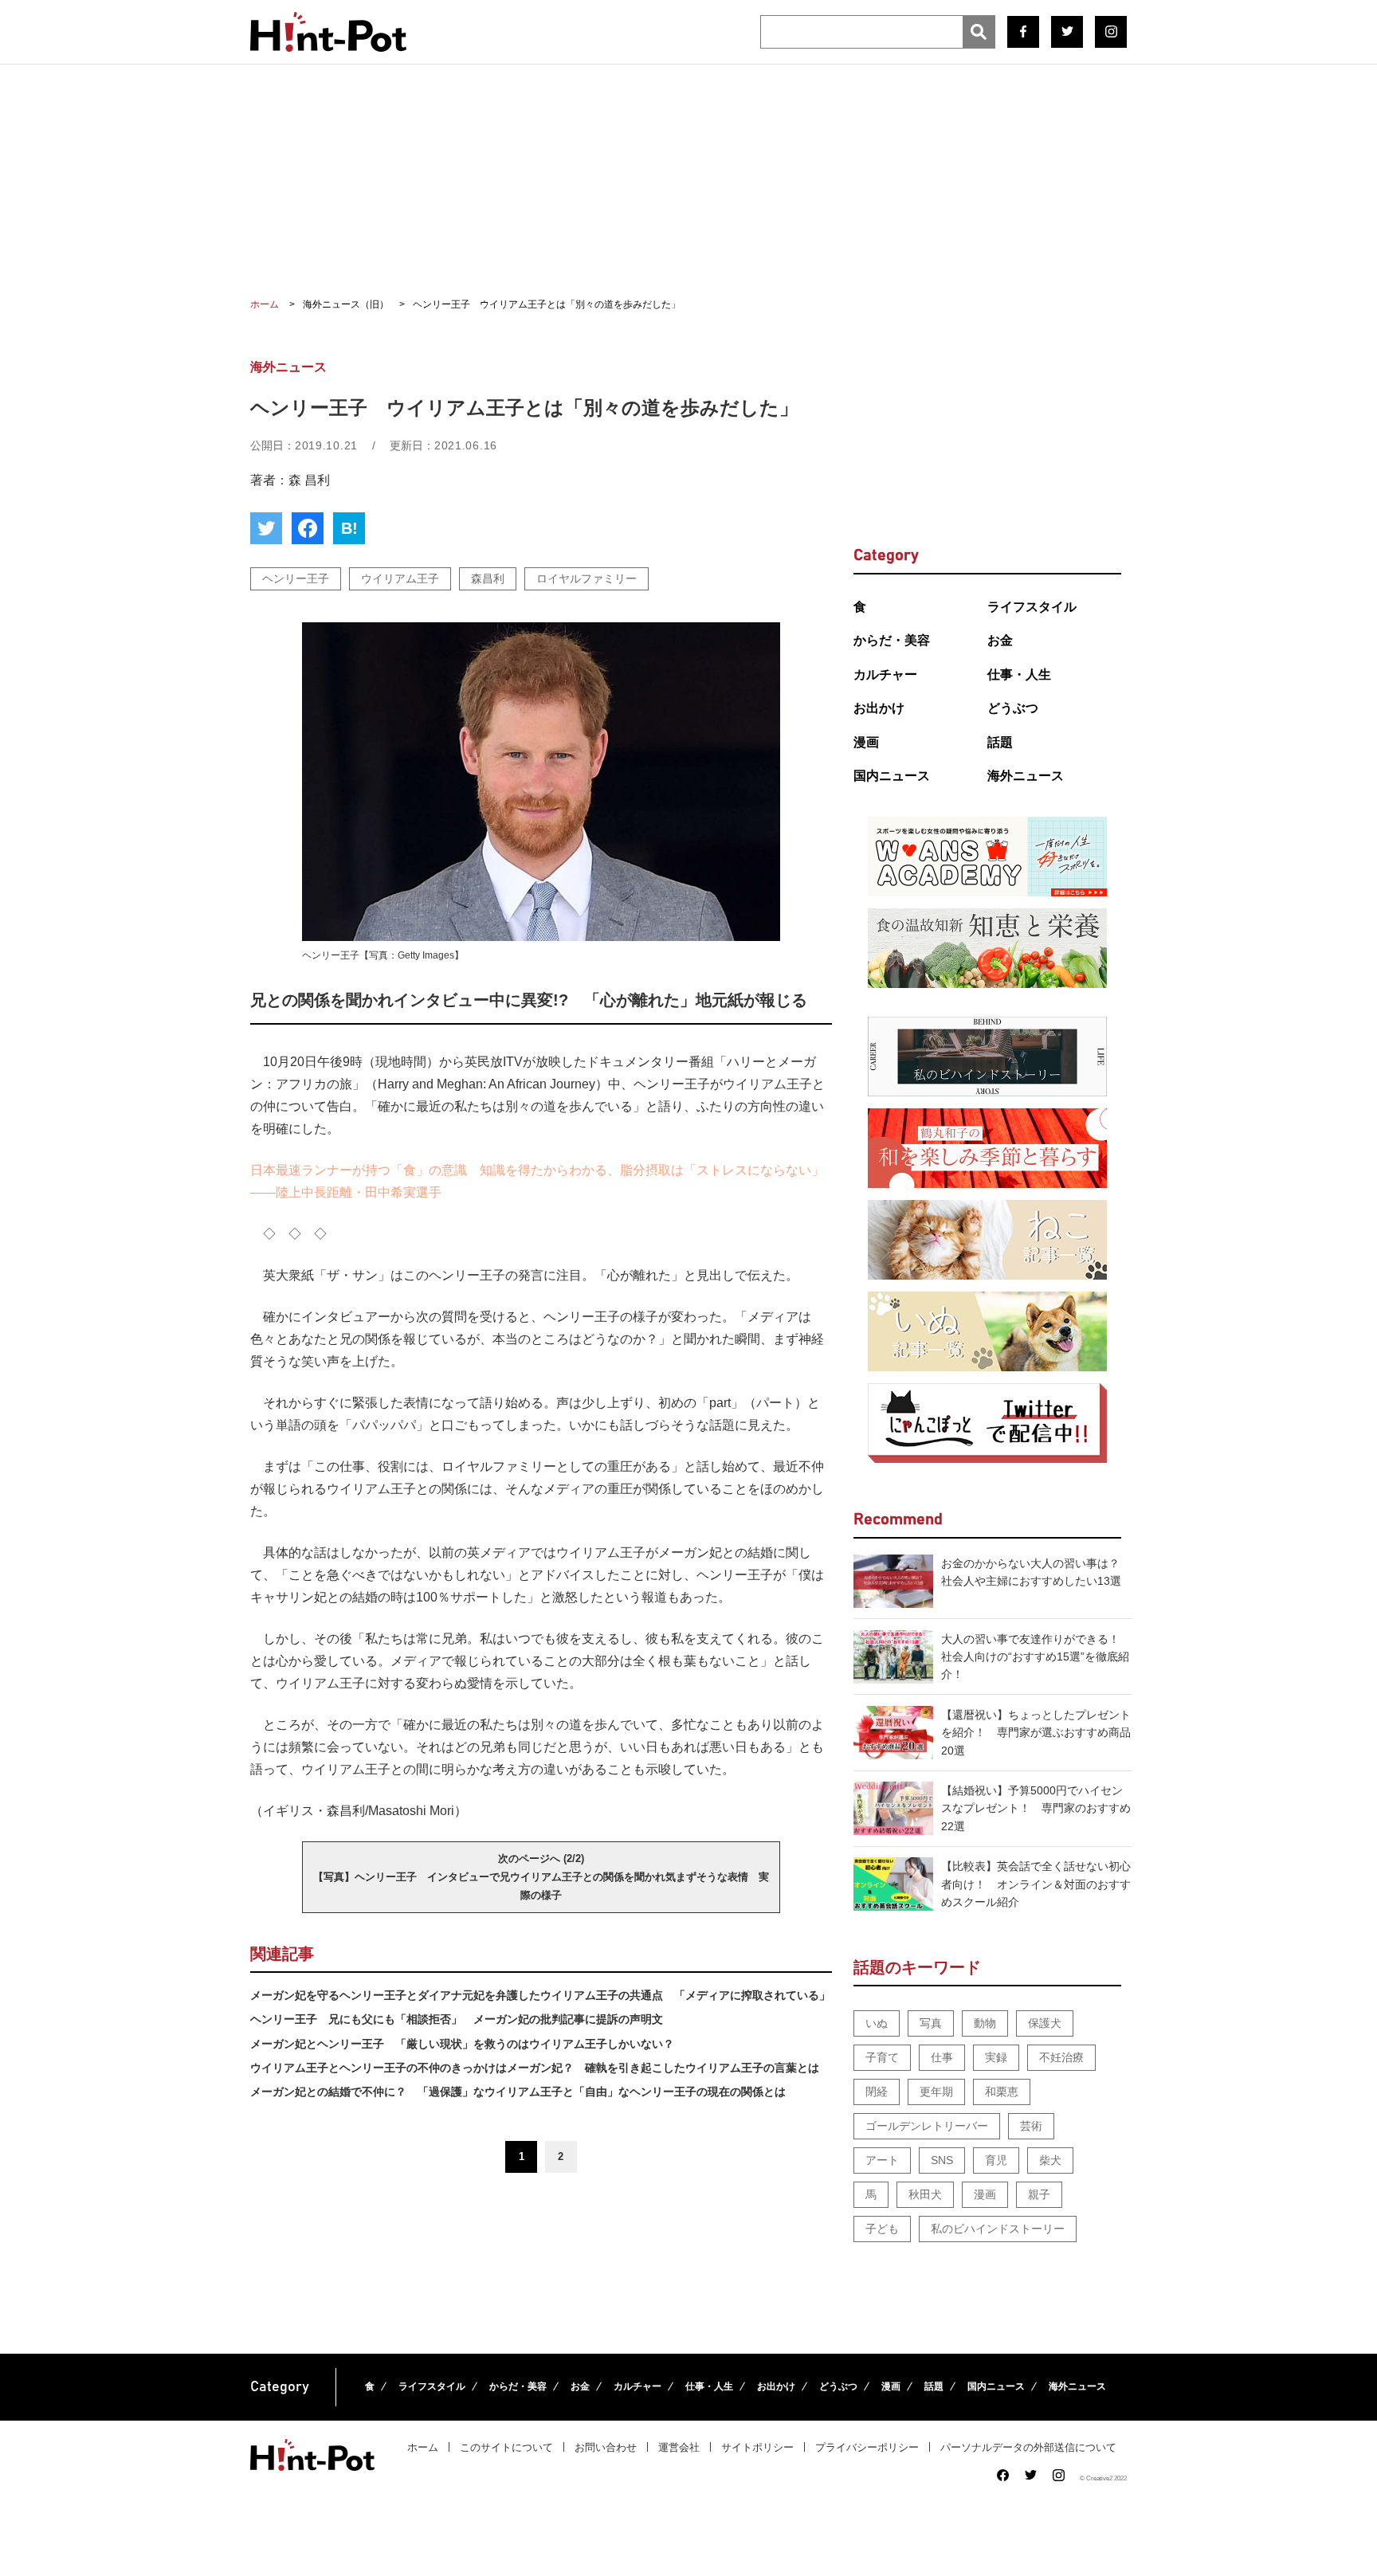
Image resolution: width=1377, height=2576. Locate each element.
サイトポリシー (757, 2447)
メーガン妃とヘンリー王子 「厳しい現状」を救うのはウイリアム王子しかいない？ (462, 2044)
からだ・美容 (892, 640)
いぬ (877, 2023)
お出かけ (879, 708)
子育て (882, 2057)
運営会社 (679, 2447)
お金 (1000, 640)
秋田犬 (925, 2194)
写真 (931, 2023)
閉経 (877, 2092)
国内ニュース (892, 776)
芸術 (1031, 2126)
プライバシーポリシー (867, 2447)
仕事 (942, 2057)
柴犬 (1050, 2160)
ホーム (423, 2447)
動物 (985, 2023)
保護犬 (1045, 2023)
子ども (882, 2229)
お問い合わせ (606, 2447)
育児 (996, 2160)
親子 (1039, 2194)
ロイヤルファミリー (586, 578)
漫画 (866, 742)
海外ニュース (1026, 776)
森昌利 (488, 578)
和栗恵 (1002, 2092)
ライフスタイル (1032, 607)
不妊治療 (1061, 2057)
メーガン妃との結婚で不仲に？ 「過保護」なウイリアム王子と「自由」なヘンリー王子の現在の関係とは (518, 2092)
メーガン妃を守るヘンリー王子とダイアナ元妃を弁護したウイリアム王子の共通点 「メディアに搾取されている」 (540, 1995)
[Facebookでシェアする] (308, 528)
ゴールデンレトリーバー (927, 2126)
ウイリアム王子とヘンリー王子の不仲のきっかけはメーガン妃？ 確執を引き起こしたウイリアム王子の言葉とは (535, 2068)
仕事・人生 (1019, 674)
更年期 (936, 2092)
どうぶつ (1013, 708)
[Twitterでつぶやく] (266, 528)
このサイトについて (506, 2447)
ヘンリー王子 (296, 578)
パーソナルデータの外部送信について (1028, 2447)
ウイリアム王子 (400, 578)
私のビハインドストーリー (998, 2229)
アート (882, 2160)
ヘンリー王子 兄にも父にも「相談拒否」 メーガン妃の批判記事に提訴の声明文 (457, 2019)
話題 (1000, 742)
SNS (942, 2160)
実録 (996, 2057)
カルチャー (885, 674)
